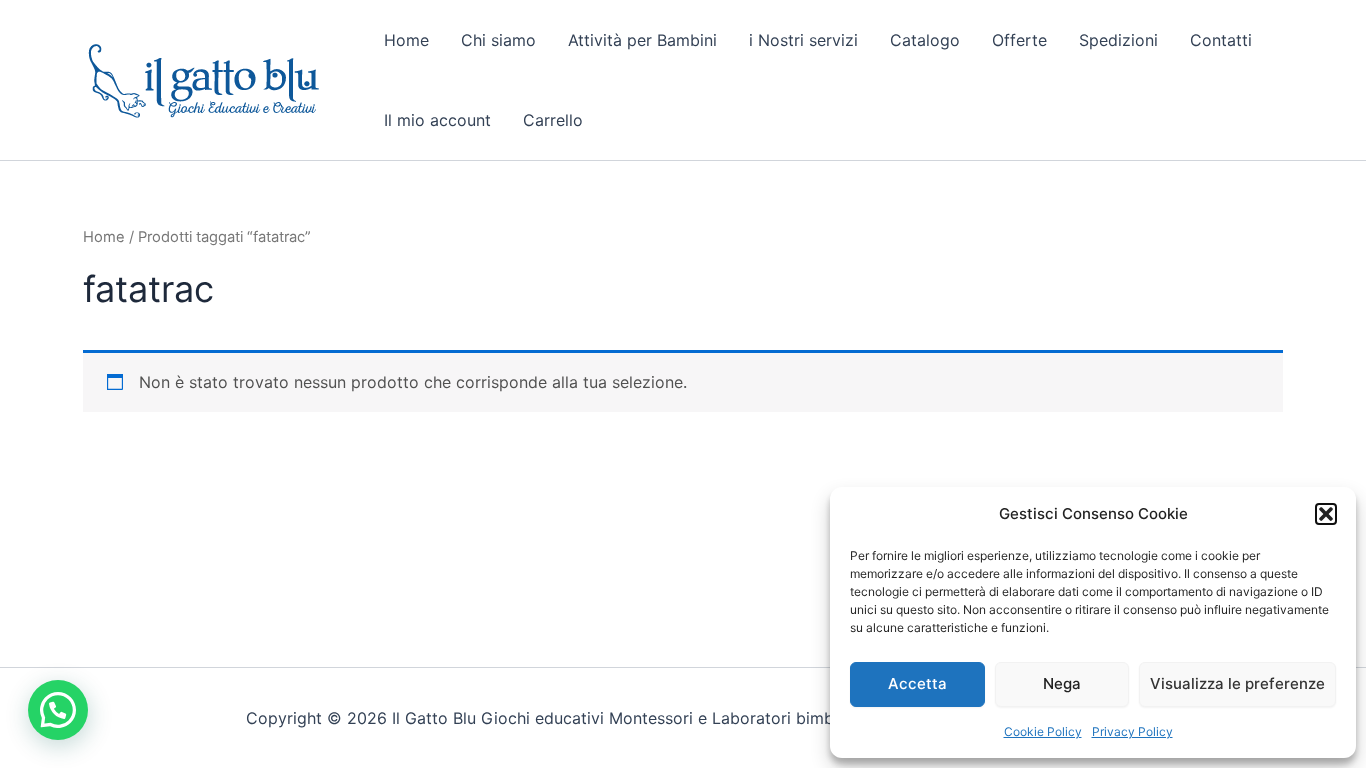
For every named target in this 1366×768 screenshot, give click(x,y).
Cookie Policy (1043, 731)
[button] (1326, 514)
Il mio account (437, 120)
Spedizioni (1118, 40)
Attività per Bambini (642, 40)
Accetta (917, 683)
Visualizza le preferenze (1237, 683)
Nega (1062, 683)
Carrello (553, 120)
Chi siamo (498, 40)
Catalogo (925, 40)
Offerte (1019, 40)
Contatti (1221, 40)
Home (406, 40)
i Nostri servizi (803, 40)
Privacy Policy (1132, 731)
